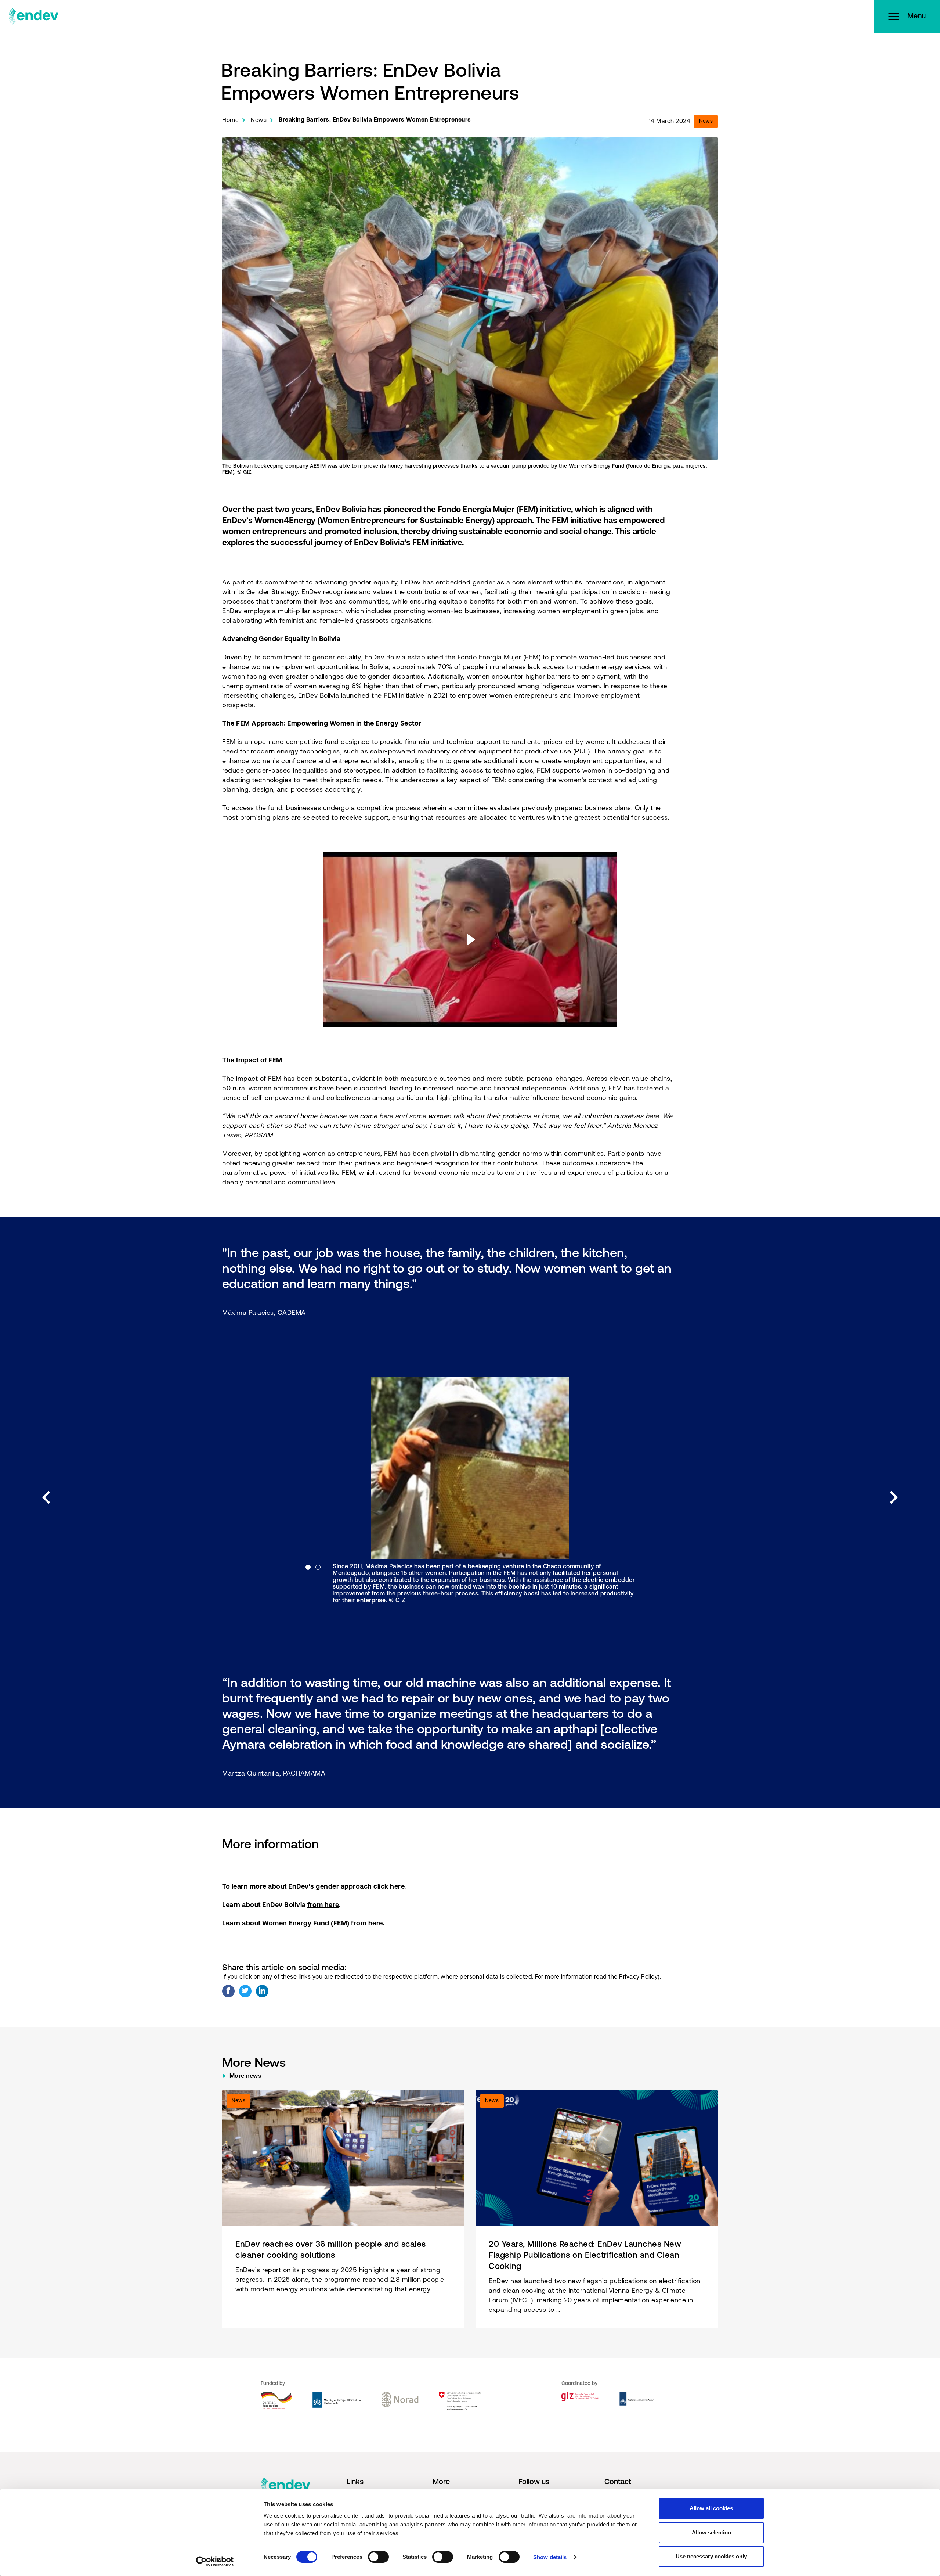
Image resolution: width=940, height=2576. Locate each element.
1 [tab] (308, 1567)
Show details (550, 2557)
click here (389, 1887)
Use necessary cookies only (711, 2556)
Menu (916, 17)
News (259, 120)
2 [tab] (318, 1567)
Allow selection (711, 2532)
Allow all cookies (711, 2508)
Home (230, 120)
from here (323, 1906)
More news (246, 2076)
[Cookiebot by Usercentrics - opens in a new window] (215, 2562)
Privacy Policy (638, 1977)
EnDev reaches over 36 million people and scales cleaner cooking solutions (331, 2250)
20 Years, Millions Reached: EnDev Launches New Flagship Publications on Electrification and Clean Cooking (585, 2256)
